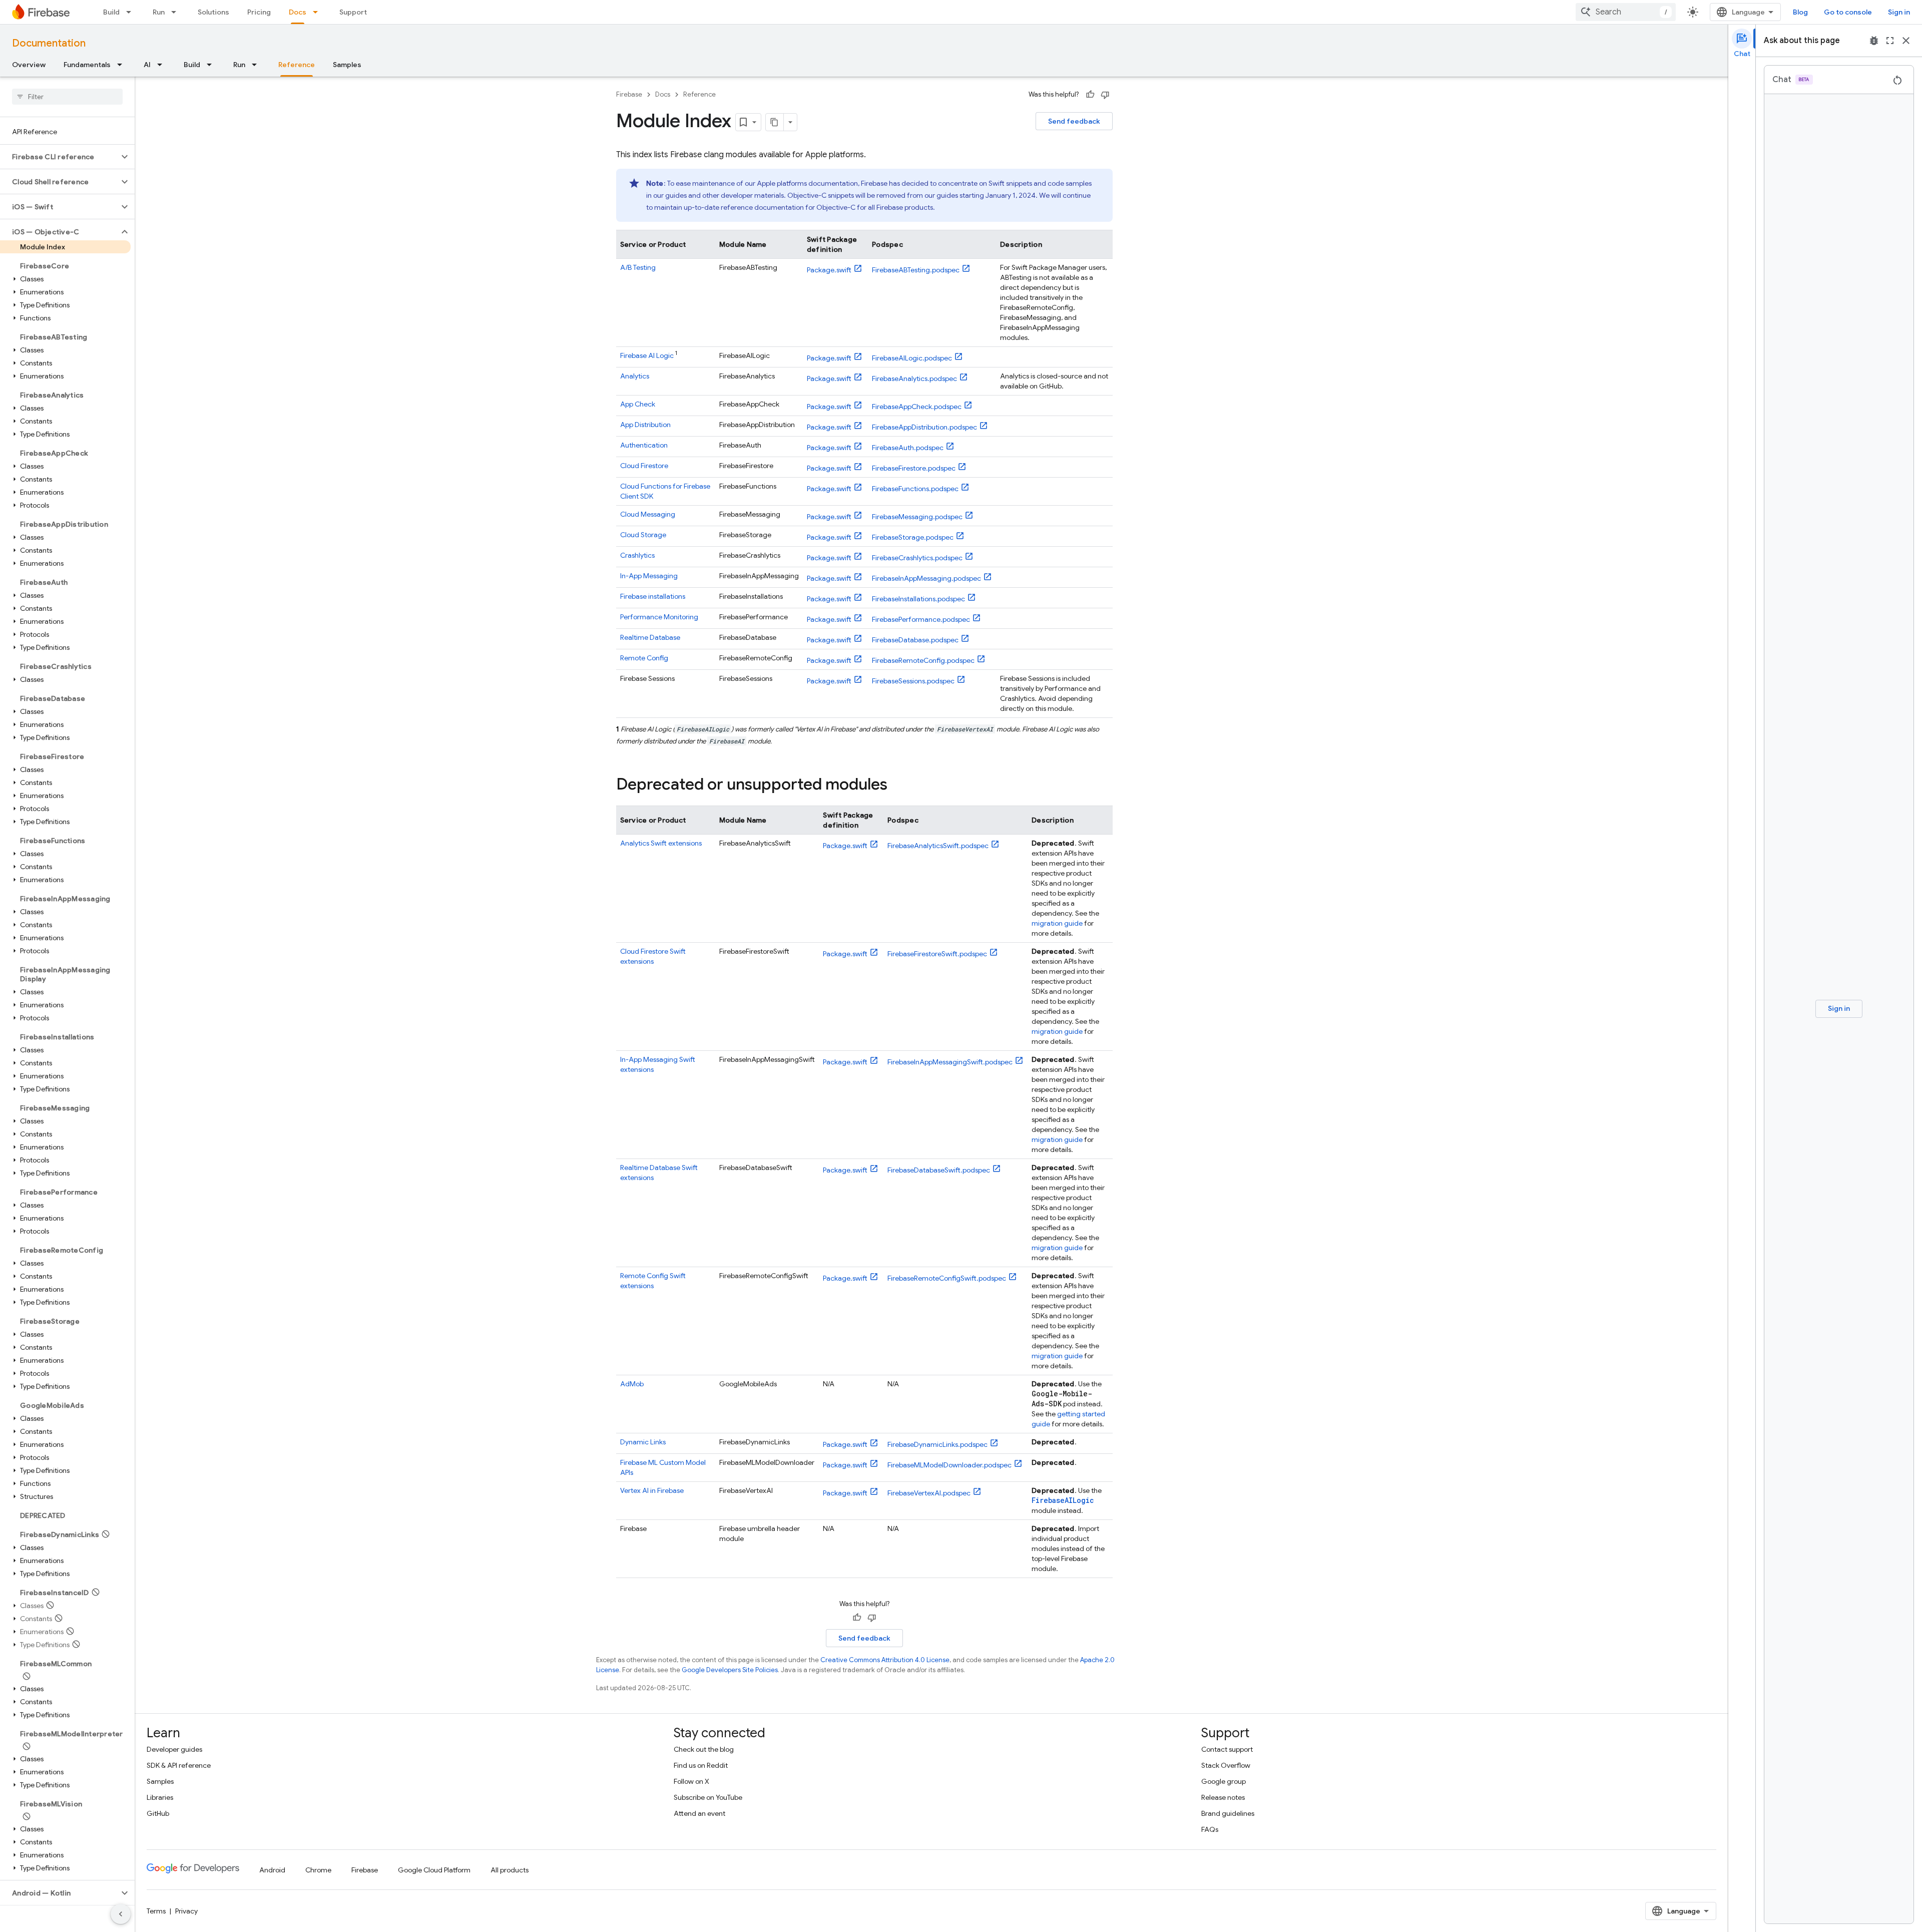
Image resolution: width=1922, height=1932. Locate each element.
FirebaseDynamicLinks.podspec (937, 1444)
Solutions (213, 12)
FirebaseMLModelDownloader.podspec (949, 1465)
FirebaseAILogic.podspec (912, 358)
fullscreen (1890, 41)
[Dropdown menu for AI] (163, 65)
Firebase (629, 94)
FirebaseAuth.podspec (908, 448)
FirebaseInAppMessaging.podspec (926, 578)
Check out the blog (704, 1749)
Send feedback (1074, 121)
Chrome (318, 1870)
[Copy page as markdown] (775, 122)
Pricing (259, 12)
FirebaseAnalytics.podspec (914, 378)
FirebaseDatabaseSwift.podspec (939, 1170)
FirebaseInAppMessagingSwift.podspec (950, 1062)
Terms (156, 1911)
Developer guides (174, 1749)
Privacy (186, 1911)
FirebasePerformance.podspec (921, 619)
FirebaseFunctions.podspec (915, 489)
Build (111, 12)
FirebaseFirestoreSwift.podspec (937, 954)
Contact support (1227, 1749)
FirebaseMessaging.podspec (917, 517)
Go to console (1848, 12)
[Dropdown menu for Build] (132, 12)
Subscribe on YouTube (708, 1797)
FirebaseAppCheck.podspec (917, 407)
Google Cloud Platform (434, 1870)
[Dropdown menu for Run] (177, 12)
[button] (59, 157)
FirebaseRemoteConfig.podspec (923, 660)
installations (653, 596)
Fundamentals (87, 65)
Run (159, 12)
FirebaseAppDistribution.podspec (924, 427)
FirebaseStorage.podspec (913, 537)
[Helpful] (1090, 95)
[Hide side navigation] (121, 1914)
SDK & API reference (179, 1765)
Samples (347, 65)
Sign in (1899, 12)
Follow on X (691, 1781)
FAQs (1210, 1829)
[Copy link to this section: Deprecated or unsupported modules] (897, 786)
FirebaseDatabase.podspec (915, 640)
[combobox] (1626, 12)
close (1906, 41)
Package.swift (829, 270)
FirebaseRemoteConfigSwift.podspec (947, 1278)
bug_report (1874, 41)
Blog (1800, 12)
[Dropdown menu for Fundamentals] (123, 65)
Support (353, 12)
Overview (29, 65)
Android (272, 1870)
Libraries (160, 1797)
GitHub (158, 1813)
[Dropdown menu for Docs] (318, 12)
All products (510, 1870)
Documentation (49, 43)
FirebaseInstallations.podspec (918, 599)
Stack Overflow (1226, 1765)
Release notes (1223, 1797)
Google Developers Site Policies (730, 1670)
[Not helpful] (1105, 95)
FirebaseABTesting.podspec (916, 270)
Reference (297, 65)
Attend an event (699, 1813)
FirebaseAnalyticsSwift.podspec (938, 846)
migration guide (1057, 923)
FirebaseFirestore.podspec (914, 468)
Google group (1224, 1781)
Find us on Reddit (701, 1765)
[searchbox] (67, 97)
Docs (298, 12)
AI (147, 65)
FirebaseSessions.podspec (913, 681)
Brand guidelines (1228, 1813)
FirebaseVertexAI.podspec (929, 1493)
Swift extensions (661, 843)
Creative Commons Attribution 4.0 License (885, 1660)
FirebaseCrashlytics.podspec (917, 558)
